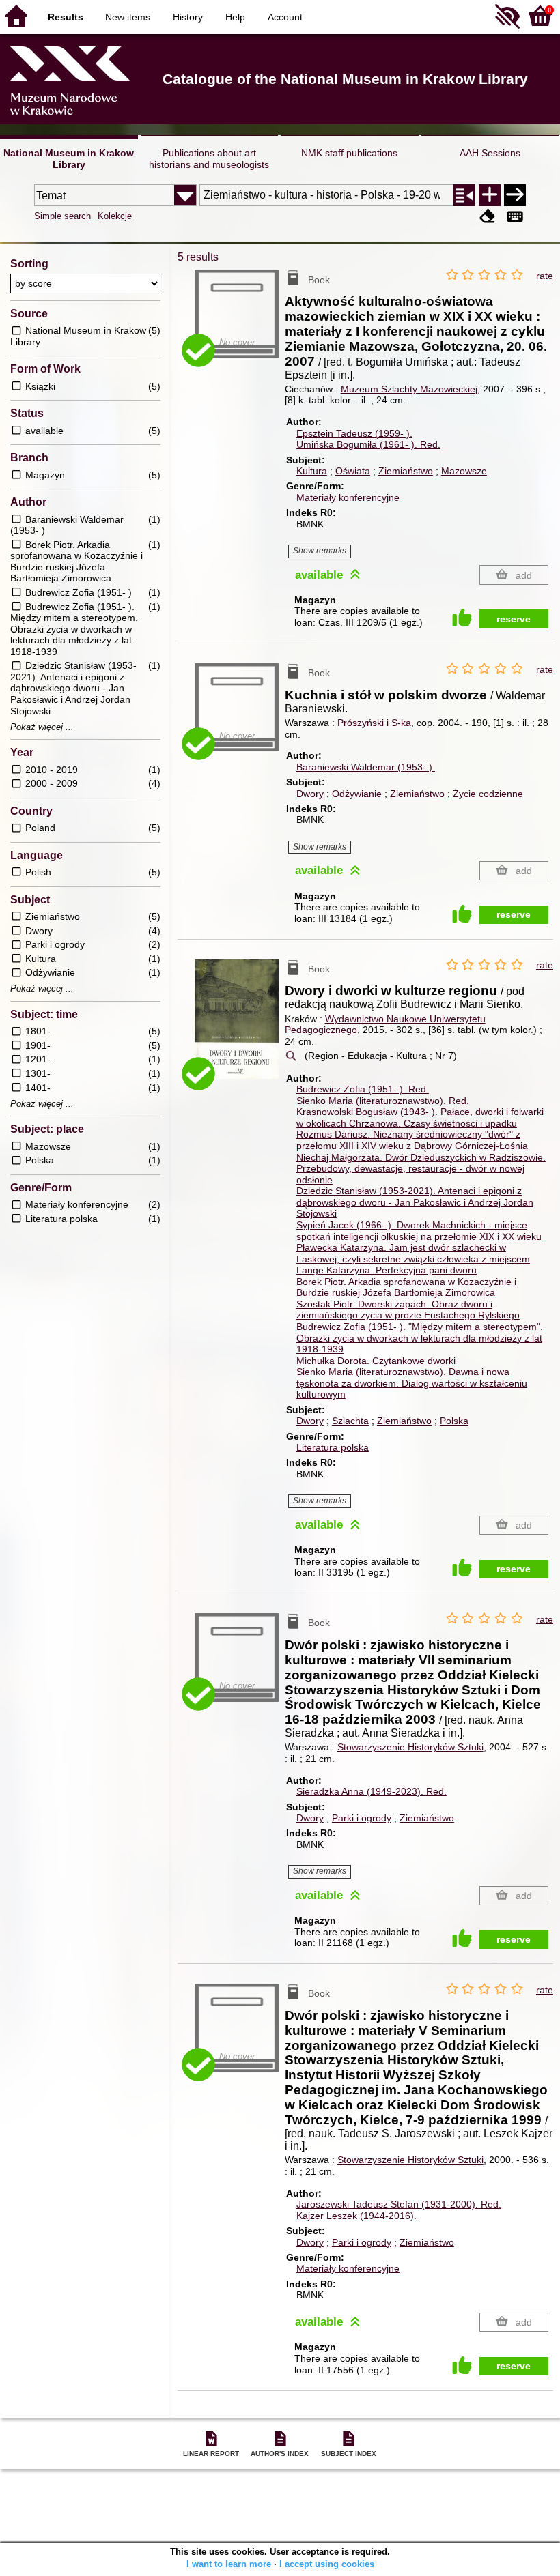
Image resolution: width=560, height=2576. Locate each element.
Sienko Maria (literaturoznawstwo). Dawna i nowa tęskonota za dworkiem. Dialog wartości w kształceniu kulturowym (412, 1383)
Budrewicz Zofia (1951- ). (363, 1089)
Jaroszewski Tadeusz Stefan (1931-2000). (399, 2204)
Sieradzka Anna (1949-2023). (372, 1791)
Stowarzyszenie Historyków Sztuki (410, 1747)
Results (66, 17)
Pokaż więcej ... (42, 727)
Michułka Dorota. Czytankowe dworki (376, 1361)
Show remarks (320, 551)
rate (545, 276)
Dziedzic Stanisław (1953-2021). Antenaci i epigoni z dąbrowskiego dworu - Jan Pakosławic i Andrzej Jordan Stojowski (415, 1202)
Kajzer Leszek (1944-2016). (356, 2216)
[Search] (515, 195)
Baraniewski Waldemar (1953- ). (366, 767)
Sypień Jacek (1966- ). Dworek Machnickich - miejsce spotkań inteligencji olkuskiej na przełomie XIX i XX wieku (419, 1231)
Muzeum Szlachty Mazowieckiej (409, 389)
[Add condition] (490, 195)
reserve (514, 619)
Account (285, 17)
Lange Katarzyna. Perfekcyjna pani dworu (387, 1270)
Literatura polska (333, 1447)
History (188, 17)
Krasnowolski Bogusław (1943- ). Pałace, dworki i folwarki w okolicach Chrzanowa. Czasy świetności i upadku (420, 1117)
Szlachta (350, 1421)
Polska (454, 1421)
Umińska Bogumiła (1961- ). (368, 444)
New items (128, 17)
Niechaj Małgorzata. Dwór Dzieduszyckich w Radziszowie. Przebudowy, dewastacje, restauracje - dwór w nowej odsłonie (421, 1169)
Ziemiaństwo (406, 471)
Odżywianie (357, 794)
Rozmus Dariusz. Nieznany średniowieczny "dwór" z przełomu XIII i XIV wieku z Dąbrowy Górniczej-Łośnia (412, 1140)
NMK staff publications (349, 153)
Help (235, 17)
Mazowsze (464, 471)
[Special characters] (515, 217)
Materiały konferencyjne (348, 497)
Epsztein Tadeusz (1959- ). (354, 433)
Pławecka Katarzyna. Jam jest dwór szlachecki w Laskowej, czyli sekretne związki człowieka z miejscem (413, 1253)
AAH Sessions (490, 153)
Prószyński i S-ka (374, 723)
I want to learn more (229, 2564)
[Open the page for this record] (239, 1028)
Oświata (353, 471)
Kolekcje (115, 216)
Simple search (62, 216)
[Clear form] (488, 217)
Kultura (312, 471)
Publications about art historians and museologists (209, 159)
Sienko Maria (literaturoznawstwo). (383, 1101)
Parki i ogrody (362, 1818)
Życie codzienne (488, 794)
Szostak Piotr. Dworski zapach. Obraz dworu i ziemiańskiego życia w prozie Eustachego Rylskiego (408, 1310)
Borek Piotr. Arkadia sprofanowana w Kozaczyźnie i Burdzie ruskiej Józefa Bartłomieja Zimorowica (406, 1287)
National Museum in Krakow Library (69, 159)
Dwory (310, 794)
